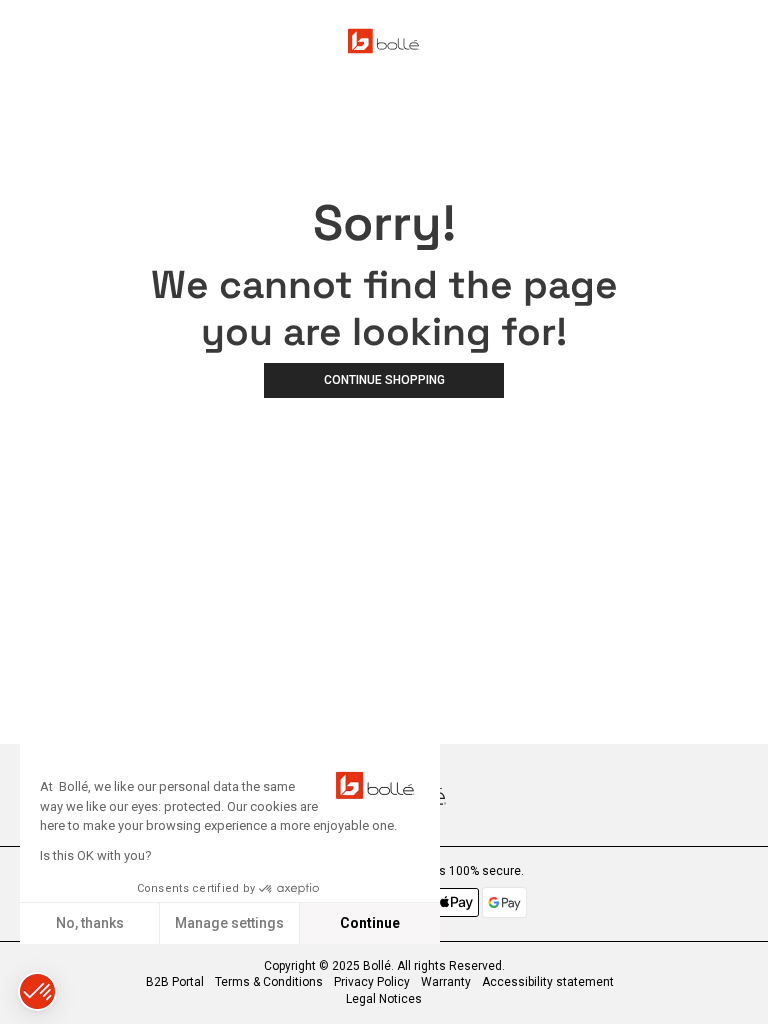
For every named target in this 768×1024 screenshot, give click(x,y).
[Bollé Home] (384, 41)
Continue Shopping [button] (384, 380)
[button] (37, 991)
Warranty (446, 982)
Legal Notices (384, 999)
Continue (370, 923)
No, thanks (90, 923)
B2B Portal (175, 982)
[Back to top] (742, 983)
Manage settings (229, 923)
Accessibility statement (548, 982)
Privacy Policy (372, 982)
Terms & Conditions (269, 982)
